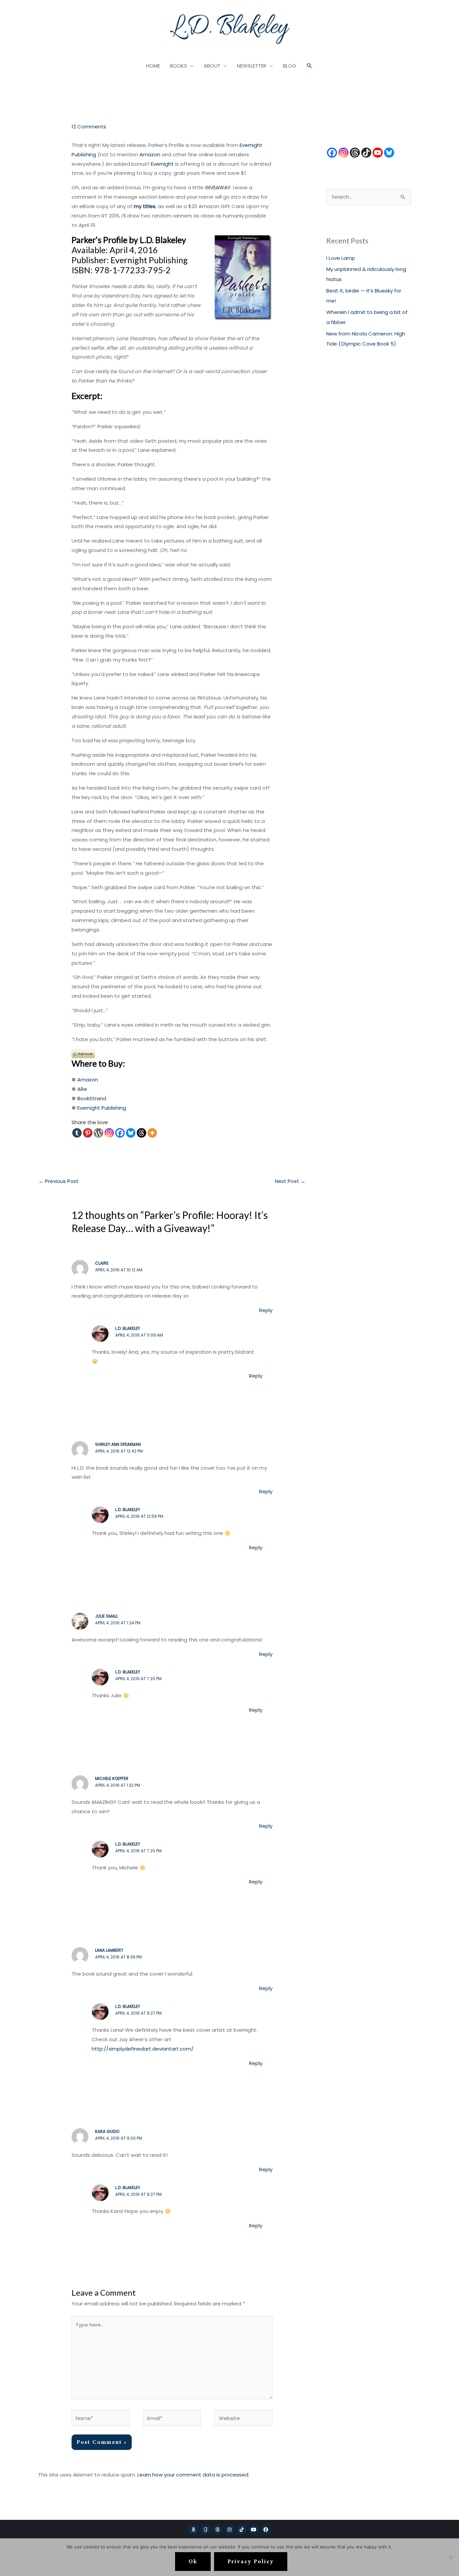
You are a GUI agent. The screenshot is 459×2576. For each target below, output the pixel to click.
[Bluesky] (131, 1133)
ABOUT (212, 66)
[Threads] (141, 1133)
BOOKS (179, 66)
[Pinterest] (88, 1133)
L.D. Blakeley (128, 1328)
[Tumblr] (77, 1133)
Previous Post (59, 1181)
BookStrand (92, 1098)
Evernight (162, 164)
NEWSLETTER (252, 66)
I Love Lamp (341, 258)
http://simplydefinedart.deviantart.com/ (143, 2049)
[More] (152, 1133)
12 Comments (89, 127)
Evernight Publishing (102, 1108)
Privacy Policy (251, 2562)
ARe (82, 1089)
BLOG (289, 66)
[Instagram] (109, 1133)
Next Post (290, 1181)
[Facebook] (120, 1133)
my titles (145, 206)
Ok (193, 2562)
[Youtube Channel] (378, 153)
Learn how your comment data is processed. (193, 2475)
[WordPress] (98, 1133)
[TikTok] (366, 153)
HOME (153, 66)
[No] (451, 2557)
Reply (266, 1310)
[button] (309, 66)
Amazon (150, 154)
